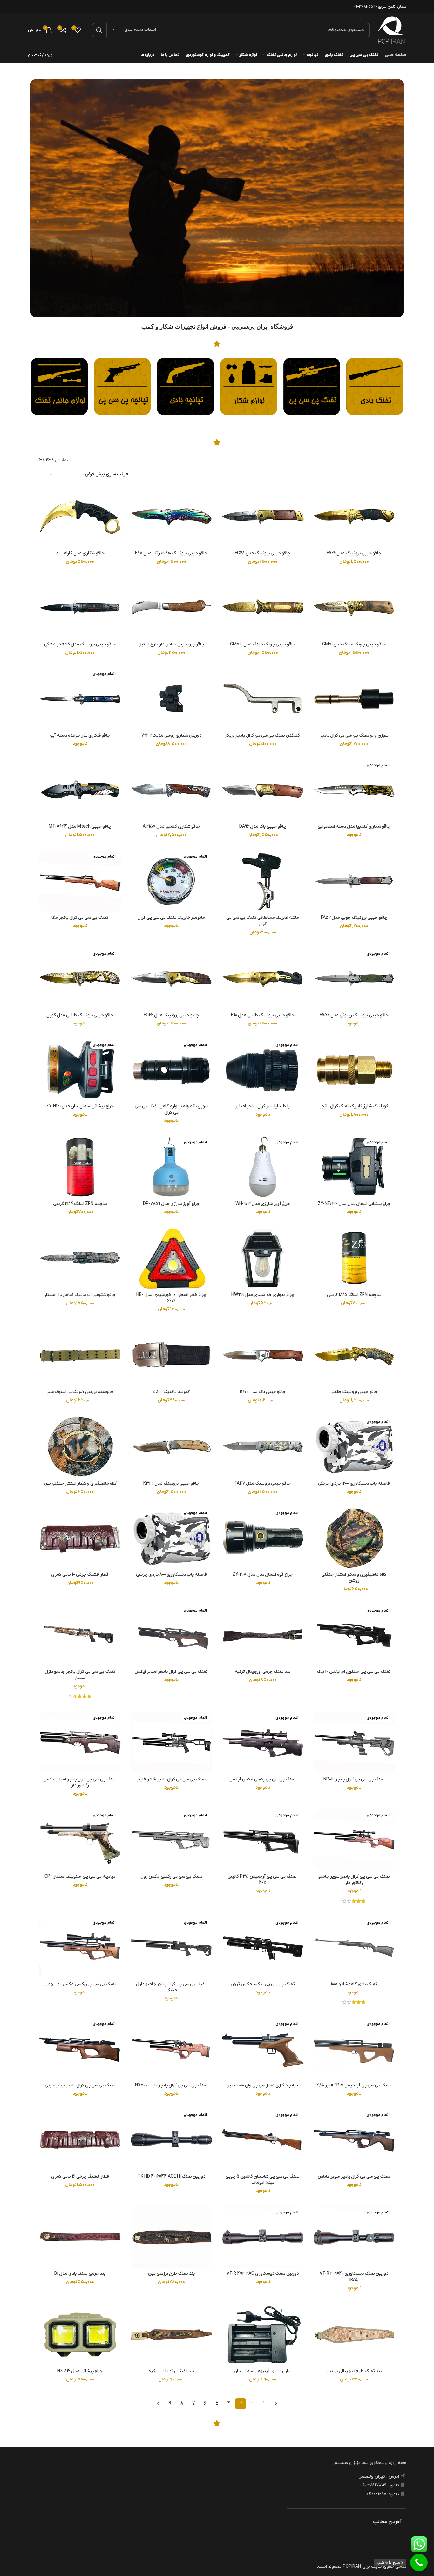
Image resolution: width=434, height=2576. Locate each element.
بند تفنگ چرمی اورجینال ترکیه (263, 1672)
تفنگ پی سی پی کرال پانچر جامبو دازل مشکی (171, 1987)
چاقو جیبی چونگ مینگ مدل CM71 (354, 644)
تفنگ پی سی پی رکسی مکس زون (171, 1876)
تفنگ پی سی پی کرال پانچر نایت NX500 (171, 2085)
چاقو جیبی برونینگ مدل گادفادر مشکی (80, 644)
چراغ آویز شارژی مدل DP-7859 (171, 1204)
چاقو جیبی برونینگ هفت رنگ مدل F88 (171, 553)
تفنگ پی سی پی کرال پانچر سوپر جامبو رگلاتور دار (354, 1880)
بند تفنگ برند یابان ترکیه (171, 2371)
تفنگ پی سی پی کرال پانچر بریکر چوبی (80, 2085)
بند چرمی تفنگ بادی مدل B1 (80, 2274)
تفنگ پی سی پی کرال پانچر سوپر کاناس (354, 2176)
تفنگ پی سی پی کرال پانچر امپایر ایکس (171, 1672)
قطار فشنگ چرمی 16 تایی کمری (80, 2176)
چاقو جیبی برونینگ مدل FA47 (263, 1483)
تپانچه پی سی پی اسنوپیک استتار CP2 (80, 1876)
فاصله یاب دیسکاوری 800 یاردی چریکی (171, 1575)
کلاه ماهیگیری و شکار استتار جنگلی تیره (80, 1483)
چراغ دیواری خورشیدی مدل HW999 (263, 1295)
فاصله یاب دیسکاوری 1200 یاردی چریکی (354, 1483)
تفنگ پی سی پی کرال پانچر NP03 (354, 1779)
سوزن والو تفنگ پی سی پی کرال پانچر (354, 735)
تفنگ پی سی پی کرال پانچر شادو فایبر (171, 1779)
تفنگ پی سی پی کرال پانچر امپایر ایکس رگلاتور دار (80, 1782)
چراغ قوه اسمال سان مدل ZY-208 (263, 1575)
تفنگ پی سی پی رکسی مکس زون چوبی (80, 1984)
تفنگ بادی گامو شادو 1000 (354, 1984)
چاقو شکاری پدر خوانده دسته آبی (80, 735)
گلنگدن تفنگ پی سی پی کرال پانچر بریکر (263, 735)
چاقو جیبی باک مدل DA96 (263, 827)
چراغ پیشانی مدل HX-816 (80, 2371)
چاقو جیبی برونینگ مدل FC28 (263, 553)
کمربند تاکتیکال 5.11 (171, 1392)
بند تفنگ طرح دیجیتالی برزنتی (354, 2371)
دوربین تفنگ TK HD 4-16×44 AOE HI (171, 2176)
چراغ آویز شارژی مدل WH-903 (263, 1204)
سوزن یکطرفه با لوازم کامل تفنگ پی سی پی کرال (171, 1109)
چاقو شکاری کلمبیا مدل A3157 (171, 827)
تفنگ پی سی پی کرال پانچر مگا (80, 918)
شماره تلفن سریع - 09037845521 (380, 7)
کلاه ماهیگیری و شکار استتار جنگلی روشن (354, 1578)
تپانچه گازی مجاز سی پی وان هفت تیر (263, 2085)
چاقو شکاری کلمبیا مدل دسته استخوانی (354, 827)
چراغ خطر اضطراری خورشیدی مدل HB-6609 (171, 1298)
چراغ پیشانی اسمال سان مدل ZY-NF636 (354, 1204)
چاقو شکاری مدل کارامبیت (80, 553)
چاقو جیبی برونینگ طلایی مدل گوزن (80, 1015)
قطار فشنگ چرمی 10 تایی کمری (80, 1575)
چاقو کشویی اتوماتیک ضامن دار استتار (80, 1295)
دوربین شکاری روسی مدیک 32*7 (171, 735)
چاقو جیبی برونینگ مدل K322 (171, 1483)
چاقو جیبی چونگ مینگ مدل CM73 (263, 644)
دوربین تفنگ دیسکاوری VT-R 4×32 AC (263, 2274)
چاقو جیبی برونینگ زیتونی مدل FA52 (354, 1015)
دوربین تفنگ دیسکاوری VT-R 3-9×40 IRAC (354, 2277)
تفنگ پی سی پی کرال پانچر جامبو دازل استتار (80, 1675)
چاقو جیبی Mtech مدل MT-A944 (80, 827)
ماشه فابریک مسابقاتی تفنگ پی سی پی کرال (263, 921)
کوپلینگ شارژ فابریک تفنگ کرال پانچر (354, 1106)
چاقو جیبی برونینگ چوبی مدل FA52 (354, 918)
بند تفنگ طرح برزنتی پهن (171, 2274)
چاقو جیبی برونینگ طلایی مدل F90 (263, 1015)
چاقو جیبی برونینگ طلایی (354, 1392)
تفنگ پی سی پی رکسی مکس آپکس (263, 1779)
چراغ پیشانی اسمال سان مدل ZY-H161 (80, 1106)
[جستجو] (99, 30)
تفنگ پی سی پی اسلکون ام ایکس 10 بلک (354, 1672)
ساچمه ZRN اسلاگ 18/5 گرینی (354, 1295)
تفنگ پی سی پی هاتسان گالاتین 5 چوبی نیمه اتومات (263, 2180)
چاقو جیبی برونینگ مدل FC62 (171, 1015)
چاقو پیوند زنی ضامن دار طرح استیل (171, 644)
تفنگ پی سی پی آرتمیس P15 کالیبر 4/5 (354, 2085)
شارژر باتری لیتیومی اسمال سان (263, 2371)
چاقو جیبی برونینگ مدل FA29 (354, 553)
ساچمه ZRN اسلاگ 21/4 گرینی (80, 1204)
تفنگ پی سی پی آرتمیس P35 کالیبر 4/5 (263, 1880)
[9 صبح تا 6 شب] (419, 2563)
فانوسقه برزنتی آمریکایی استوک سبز (80, 1392)
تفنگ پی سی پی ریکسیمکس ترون (263, 1984)
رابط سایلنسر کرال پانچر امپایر (263, 1106)
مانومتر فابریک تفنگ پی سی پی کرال (171, 918)
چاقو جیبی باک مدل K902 (263, 1392)
